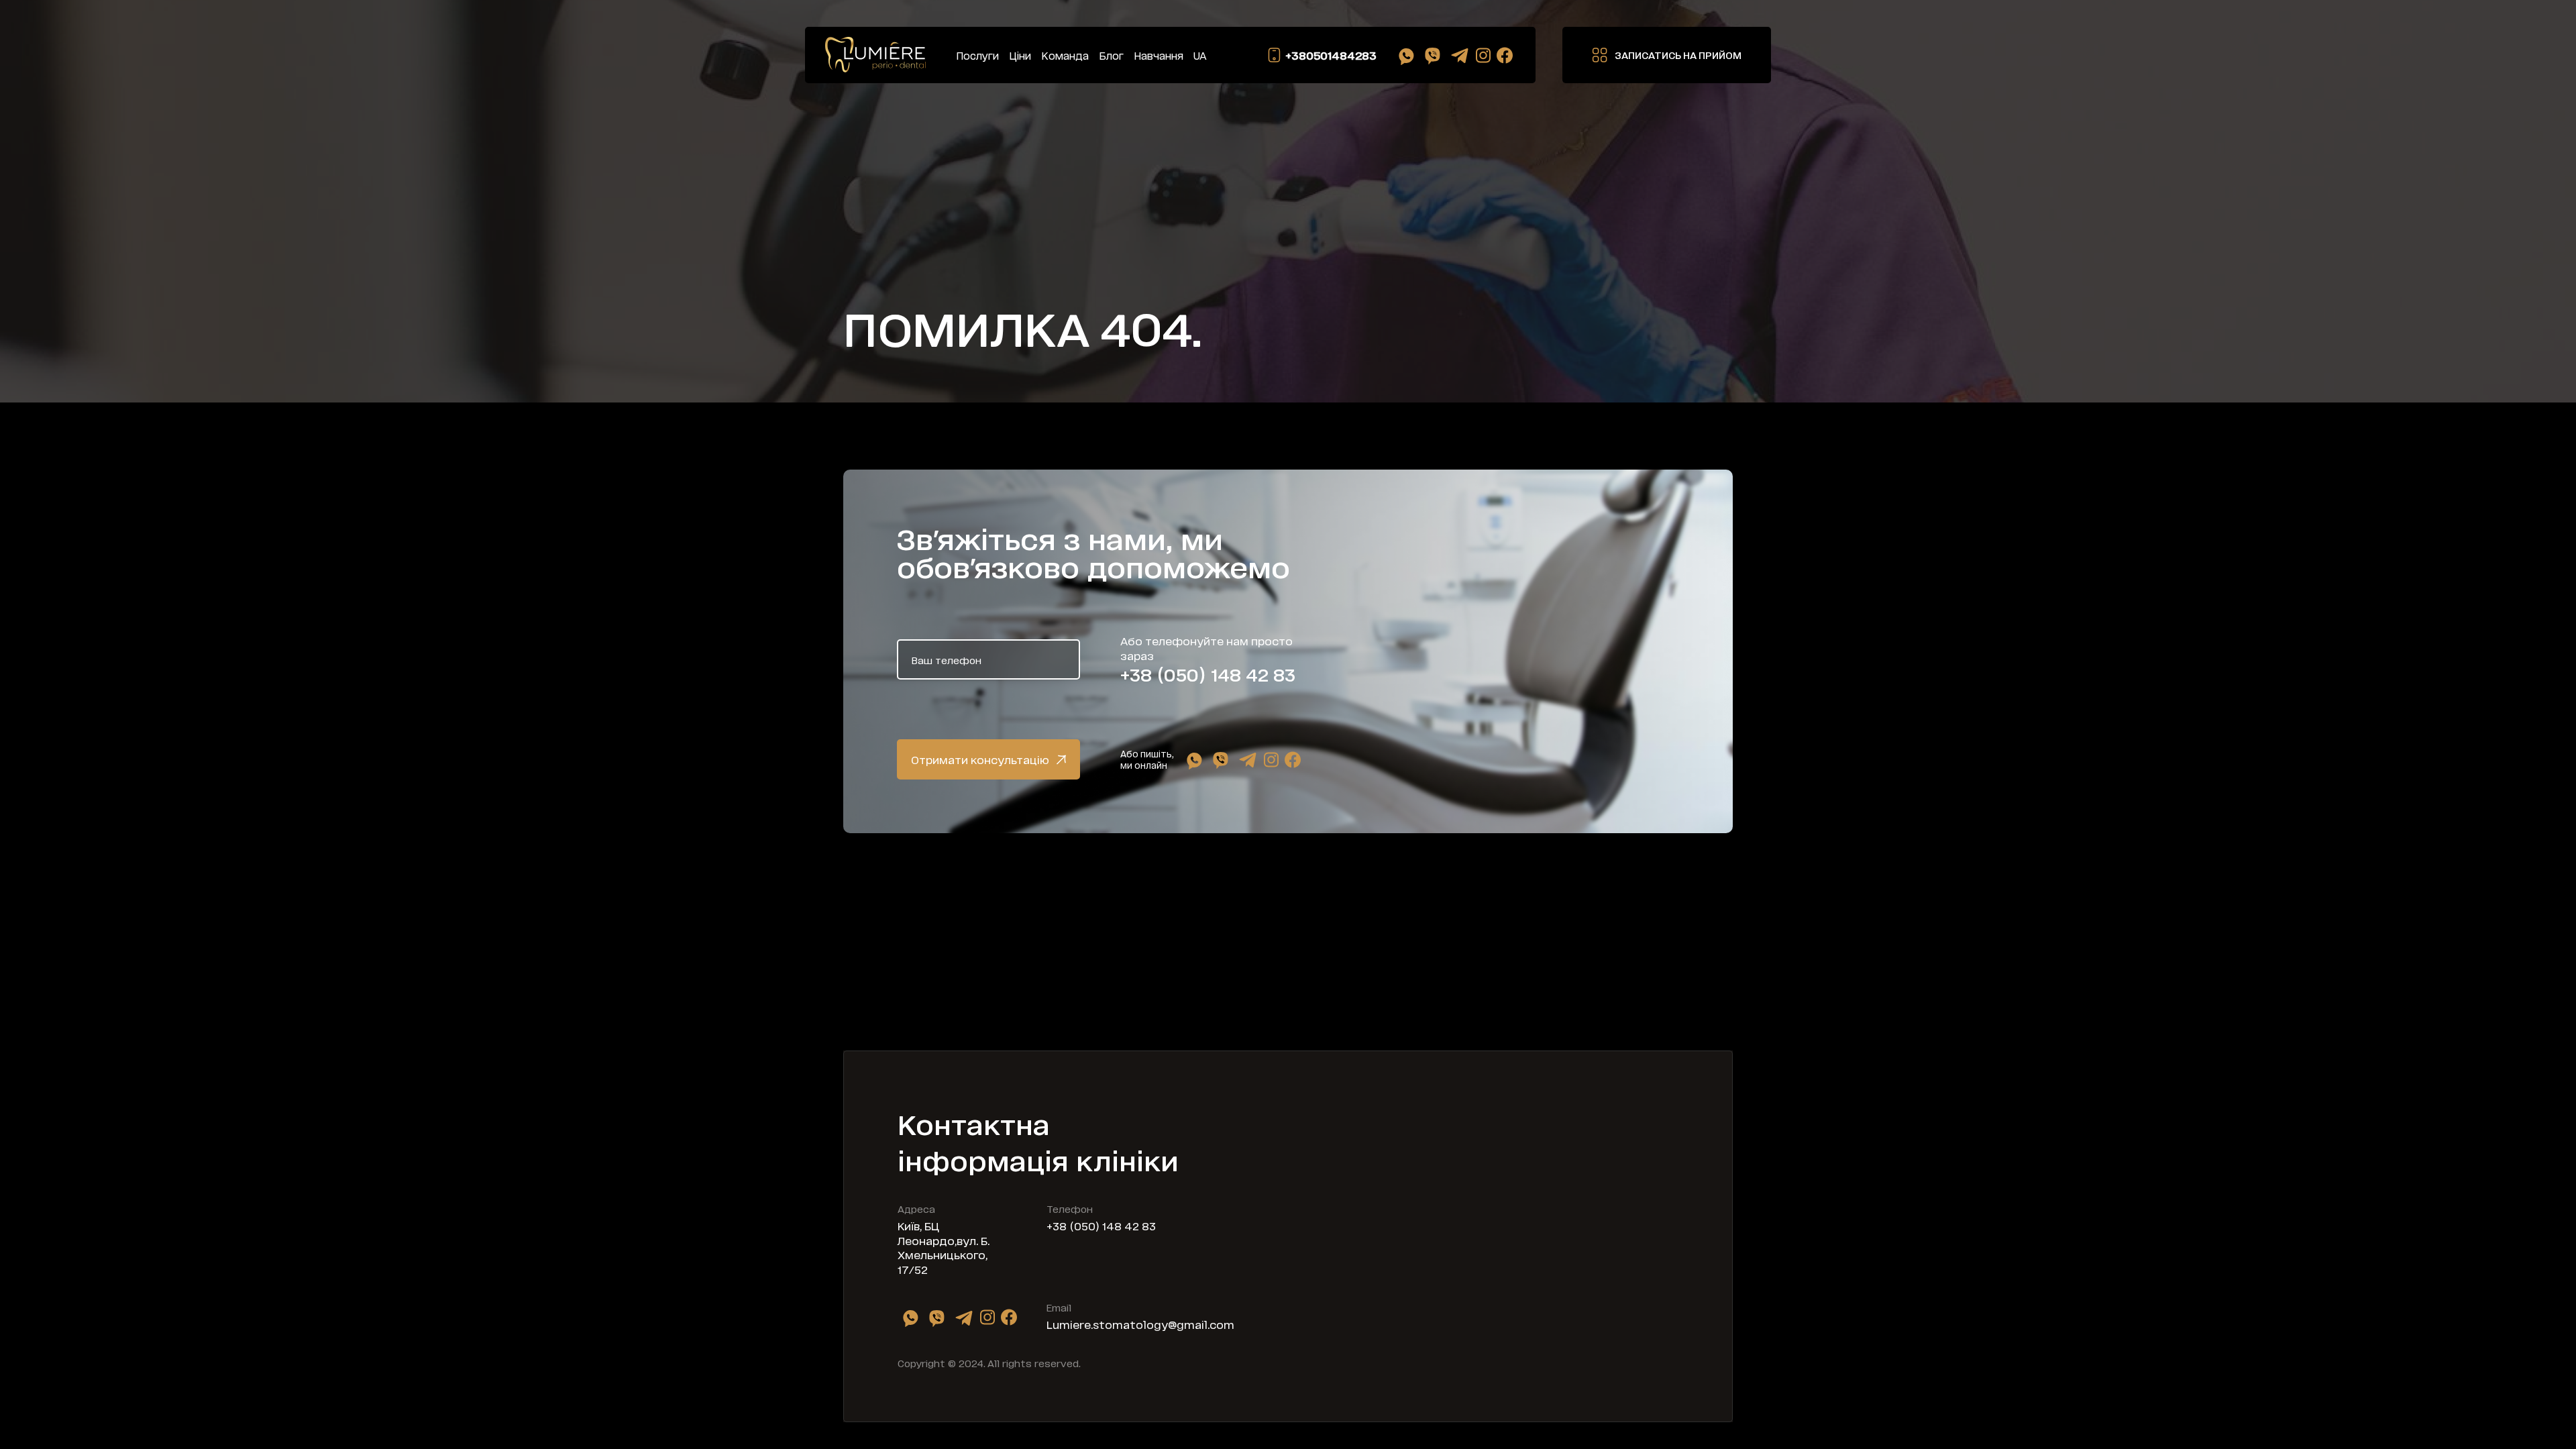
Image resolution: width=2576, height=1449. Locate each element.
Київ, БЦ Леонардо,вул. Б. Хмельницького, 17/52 (944, 1247)
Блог (1111, 55)
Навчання (1159, 55)
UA (1200, 55)
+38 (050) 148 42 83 (1208, 674)
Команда (1065, 55)
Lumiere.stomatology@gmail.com (1140, 1324)
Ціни (1020, 55)
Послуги (977, 55)
